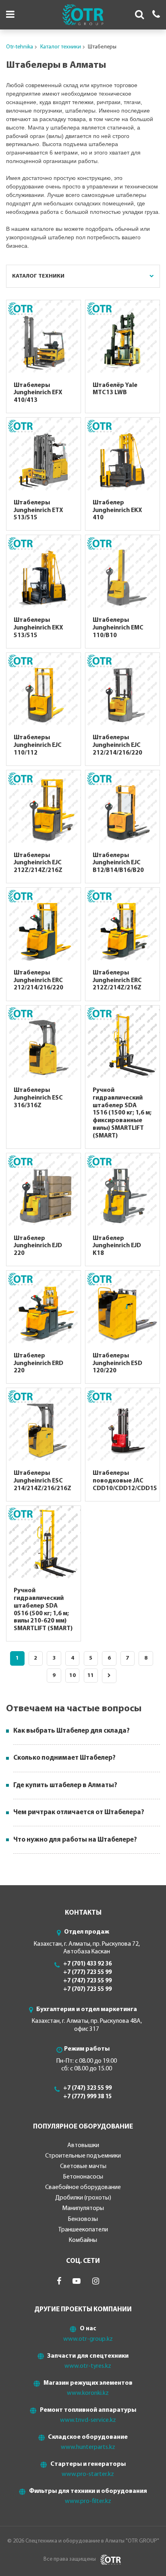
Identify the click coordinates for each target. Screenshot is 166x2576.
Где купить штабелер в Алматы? (65, 1785)
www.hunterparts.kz (88, 2447)
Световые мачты (83, 2166)
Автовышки (83, 2145)
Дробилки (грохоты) (83, 2198)
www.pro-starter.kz (88, 2474)
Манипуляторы (83, 2208)
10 (73, 1676)
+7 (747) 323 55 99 (87, 2088)
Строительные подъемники (83, 2156)
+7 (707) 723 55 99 (87, 1989)
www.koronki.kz (88, 2393)
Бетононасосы (83, 2177)
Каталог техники (61, 47)
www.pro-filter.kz (88, 2501)
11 (91, 1676)
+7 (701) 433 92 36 (87, 1964)
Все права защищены (70, 2559)
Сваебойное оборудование (83, 2187)
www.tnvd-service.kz (88, 2420)
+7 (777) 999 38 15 (87, 2097)
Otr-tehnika (20, 47)
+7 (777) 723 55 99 (87, 1973)
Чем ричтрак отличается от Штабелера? (79, 1812)
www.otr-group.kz (88, 2339)
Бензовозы (83, 2219)
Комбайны (83, 2240)
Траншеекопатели (83, 2230)
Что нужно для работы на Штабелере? (75, 1840)
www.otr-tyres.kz (88, 2366)
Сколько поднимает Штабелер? (64, 1758)
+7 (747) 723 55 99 (87, 1981)
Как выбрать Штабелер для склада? (72, 1731)
